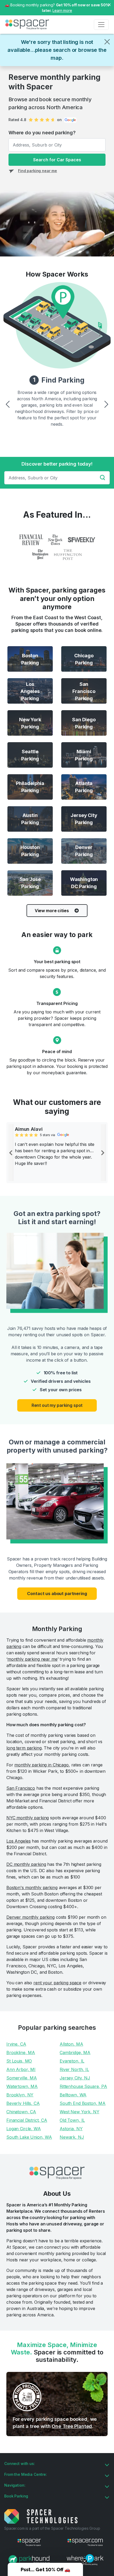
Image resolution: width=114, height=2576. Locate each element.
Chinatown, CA (21, 2112)
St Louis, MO (19, 2061)
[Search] (104, 477)
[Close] (107, 42)
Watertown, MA (22, 2086)
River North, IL (74, 2069)
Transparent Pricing (57, 1003)
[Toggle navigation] (101, 25)
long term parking (24, 1748)
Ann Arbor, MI (21, 2069)
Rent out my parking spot (57, 1405)
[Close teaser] (85, 2561)
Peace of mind (57, 1051)
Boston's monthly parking (32, 1888)
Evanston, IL (72, 2061)
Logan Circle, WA (24, 2129)
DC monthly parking (26, 1864)
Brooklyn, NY (20, 2095)
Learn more (62, 10)
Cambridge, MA (75, 2052)
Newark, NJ (72, 2137)
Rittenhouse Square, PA (83, 2086)
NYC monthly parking (28, 1818)
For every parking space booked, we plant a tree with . (55, 2423)
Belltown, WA (73, 2095)
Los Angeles (18, 1841)
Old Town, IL (72, 2120)
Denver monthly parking (30, 1917)
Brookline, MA (21, 2052)
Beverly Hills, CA (23, 2103)
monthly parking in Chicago (41, 1765)
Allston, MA (71, 2044)
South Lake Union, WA (29, 2137)
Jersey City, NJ (75, 2078)
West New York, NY (80, 2112)
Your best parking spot (57, 962)
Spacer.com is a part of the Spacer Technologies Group (52, 2528)
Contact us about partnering (57, 1594)
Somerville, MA (22, 2078)
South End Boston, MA (83, 2103)
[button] (45, 2569)
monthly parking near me (32, 1659)
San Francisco (21, 1788)
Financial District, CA (27, 2120)
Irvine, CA (16, 2044)
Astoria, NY (71, 2129)
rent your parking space (57, 1983)
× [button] (109, 4)
